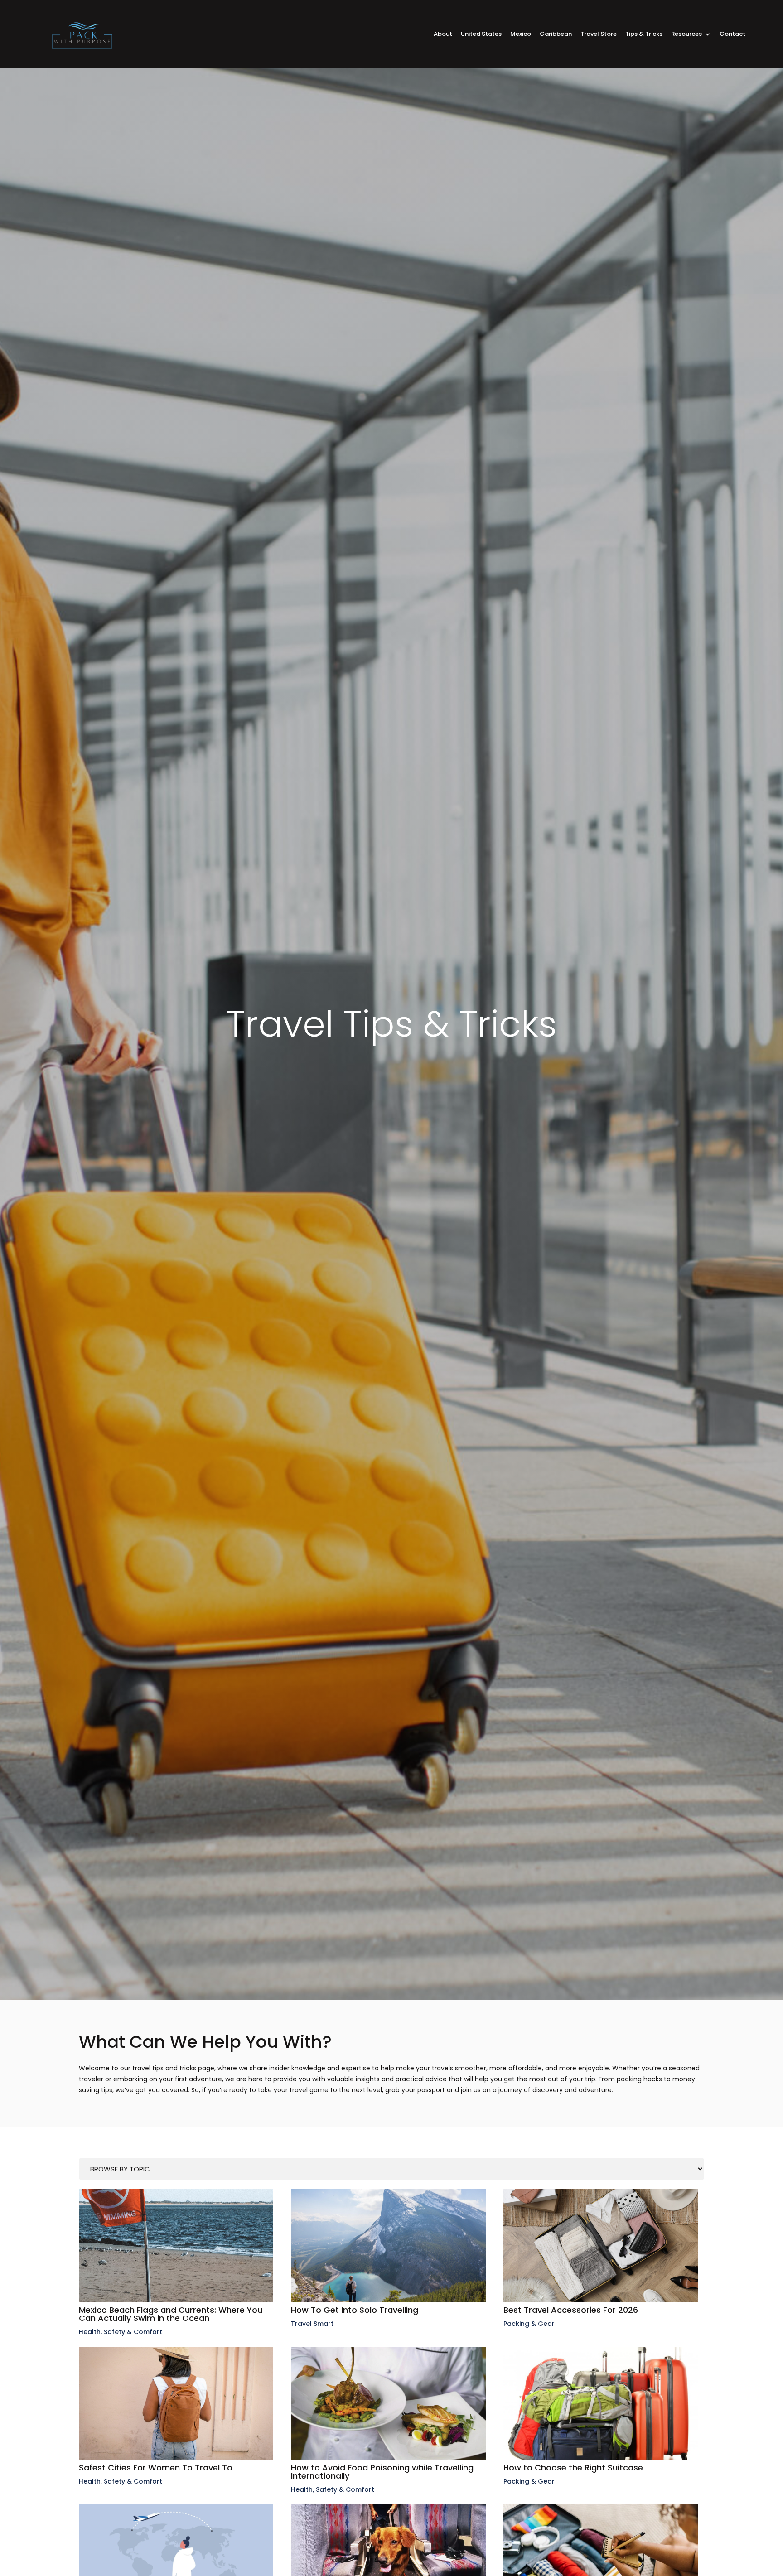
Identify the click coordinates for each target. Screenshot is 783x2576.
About (443, 34)
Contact (732, 34)
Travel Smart (312, 2324)
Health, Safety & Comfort (121, 2332)
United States (481, 34)
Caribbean (556, 34)
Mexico (521, 34)
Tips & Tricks (644, 34)
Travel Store (599, 34)
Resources (686, 34)
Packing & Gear (529, 2324)
